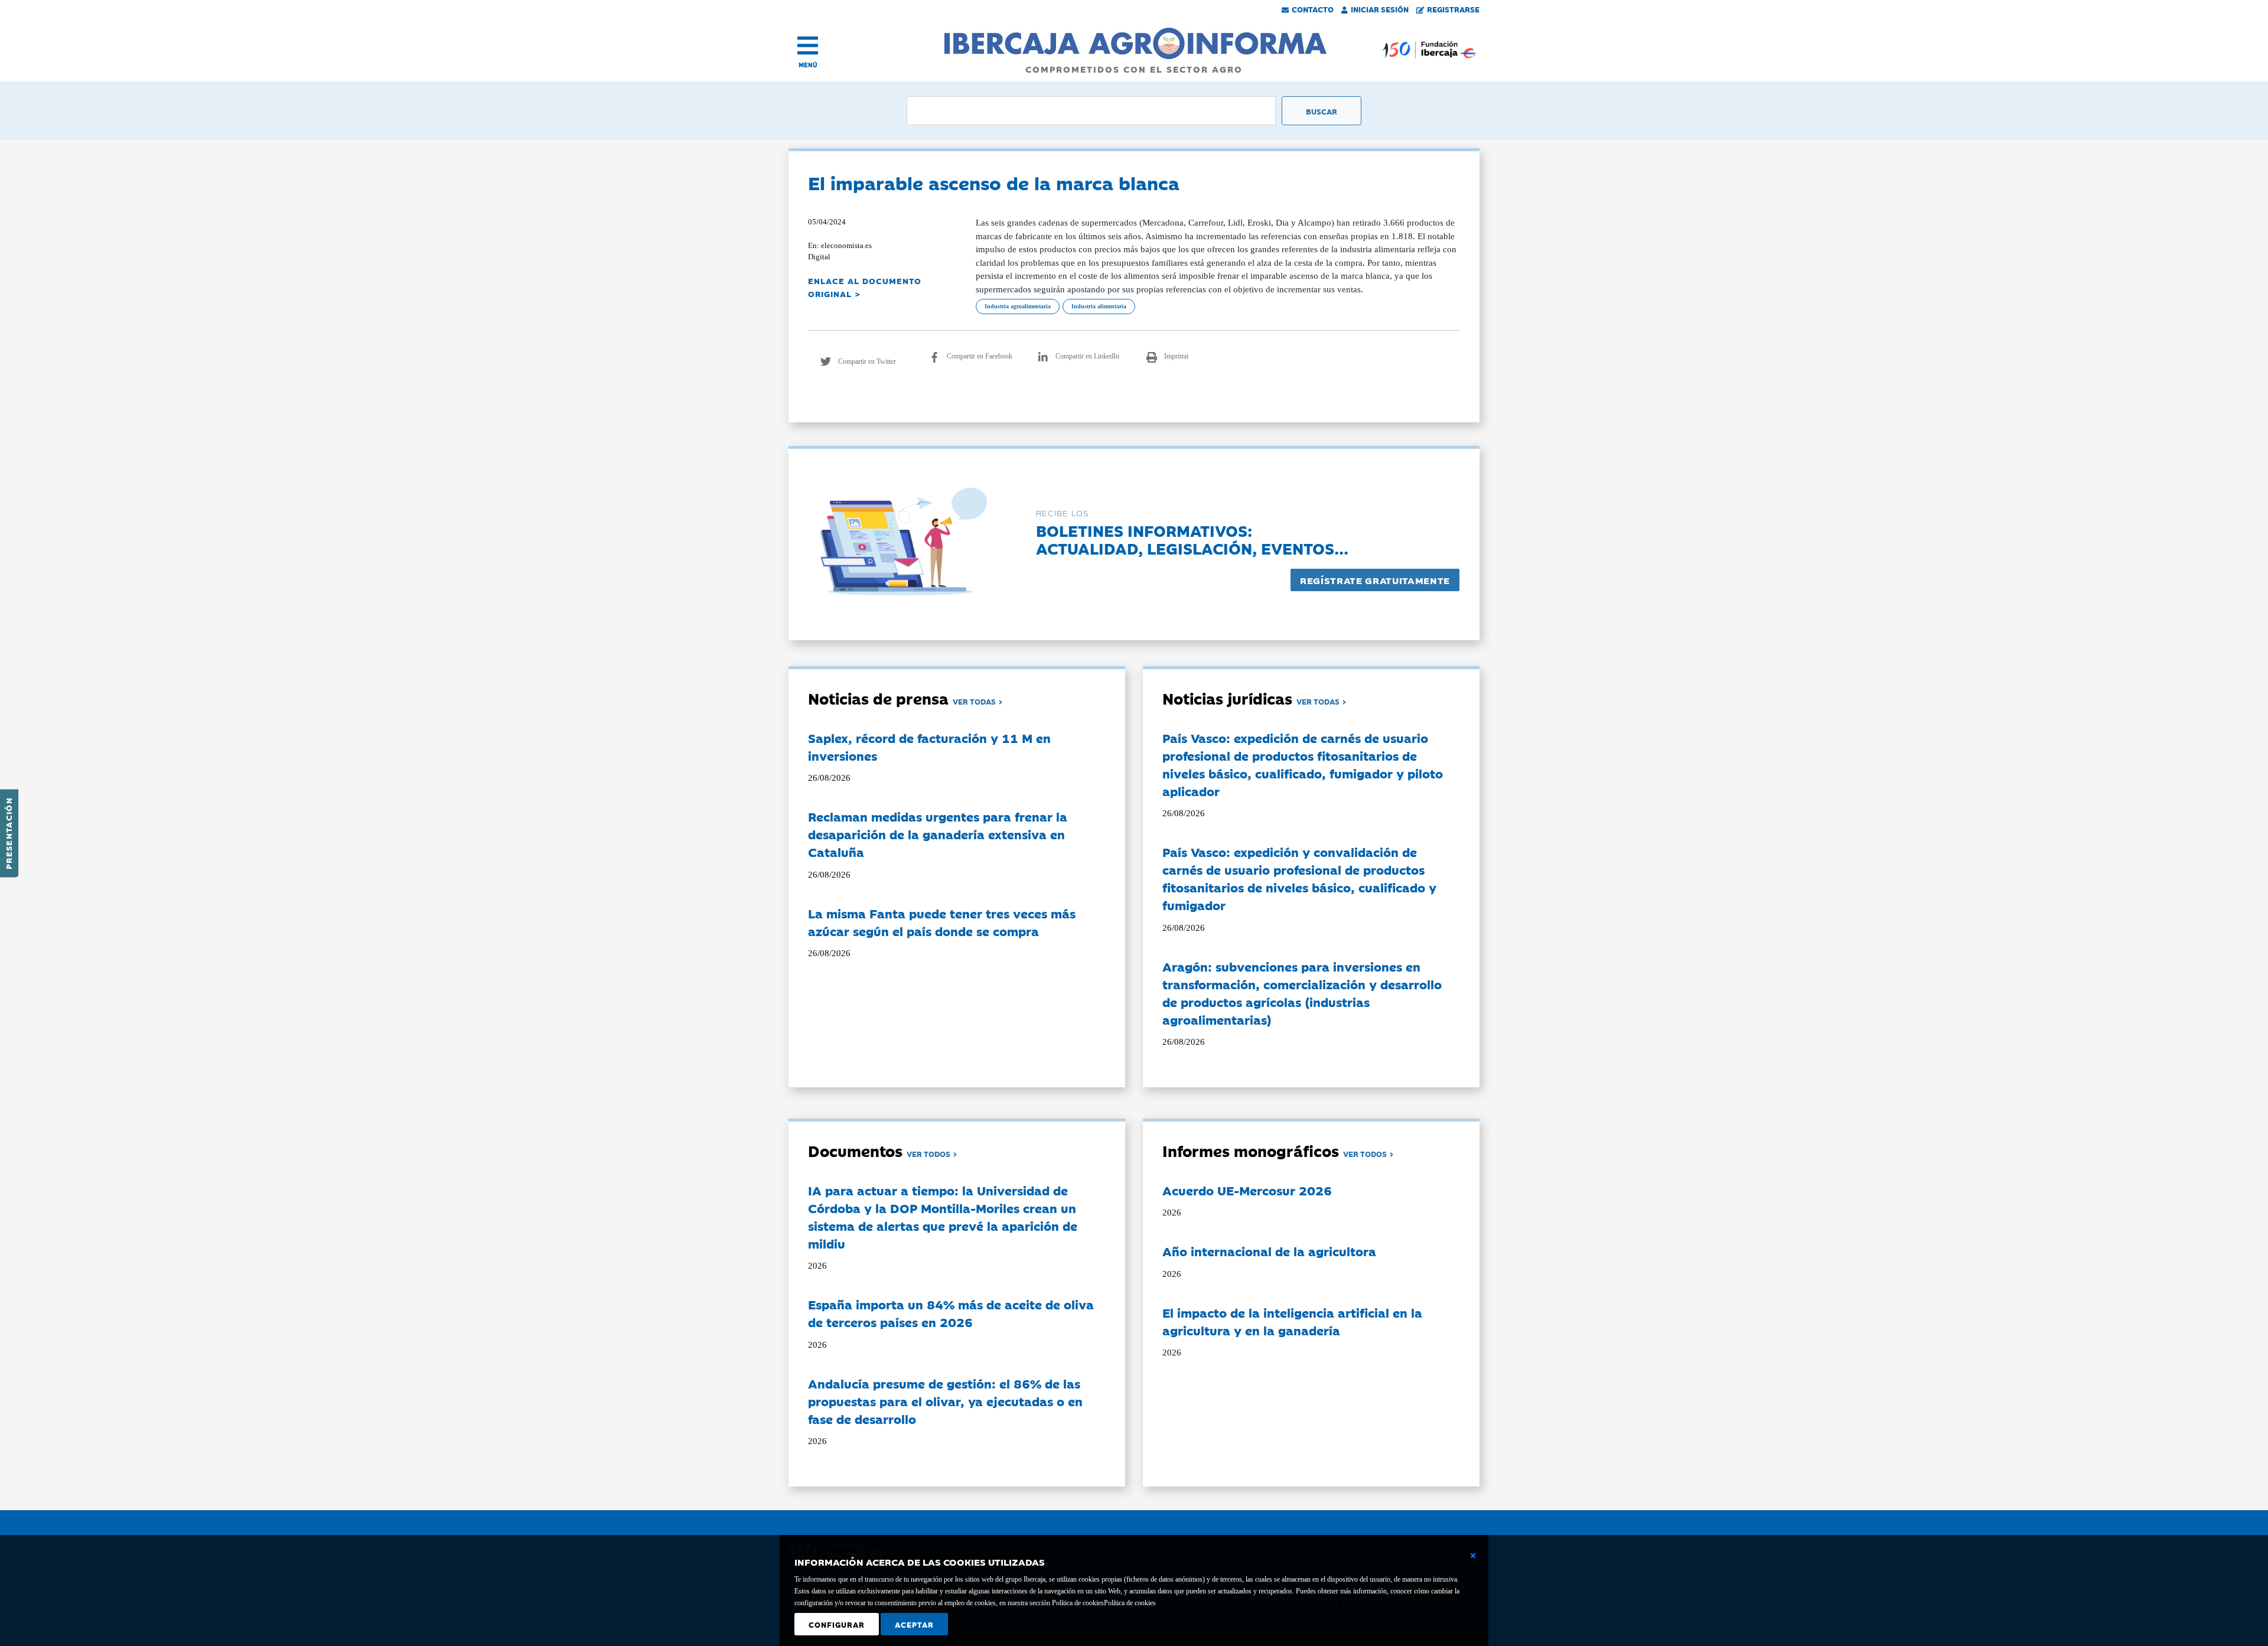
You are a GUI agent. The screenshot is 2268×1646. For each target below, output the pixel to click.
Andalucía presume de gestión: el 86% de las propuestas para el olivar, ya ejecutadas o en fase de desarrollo (945, 1401)
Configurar (837, 1624)
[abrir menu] (808, 45)
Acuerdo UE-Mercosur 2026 (1247, 1190)
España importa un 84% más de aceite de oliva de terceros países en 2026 (951, 1313)
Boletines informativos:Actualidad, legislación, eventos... (1192, 539)
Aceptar (914, 1624)
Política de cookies (1130, 1603)
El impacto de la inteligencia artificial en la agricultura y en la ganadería (1292, 1321)
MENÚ (808, 65)
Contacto (1313, 9)
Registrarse (1453, 9)
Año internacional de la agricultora (1269, 1251)
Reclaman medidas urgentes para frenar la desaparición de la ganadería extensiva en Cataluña (938, 834)
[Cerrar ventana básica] (1473, 1556)
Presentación (8, 833)
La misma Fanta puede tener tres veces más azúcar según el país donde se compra (942, 922)
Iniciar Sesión (1380, 9)
